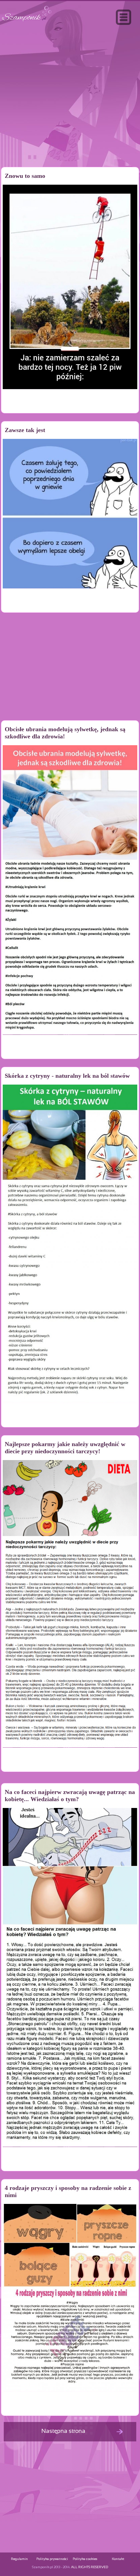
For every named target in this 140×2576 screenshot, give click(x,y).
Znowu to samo (25, 176)
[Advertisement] (70, 110)
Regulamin (19, 2559)
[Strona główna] (27, 22)
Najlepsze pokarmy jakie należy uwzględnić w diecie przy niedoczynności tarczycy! (65, 1448)
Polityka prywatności (52, 2559)
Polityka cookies (85, 2559)
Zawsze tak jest (25, 430)
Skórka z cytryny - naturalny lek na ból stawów (67, 1076)
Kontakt (118, 2559)
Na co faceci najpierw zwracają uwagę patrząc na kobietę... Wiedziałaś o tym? (70, 1796)
